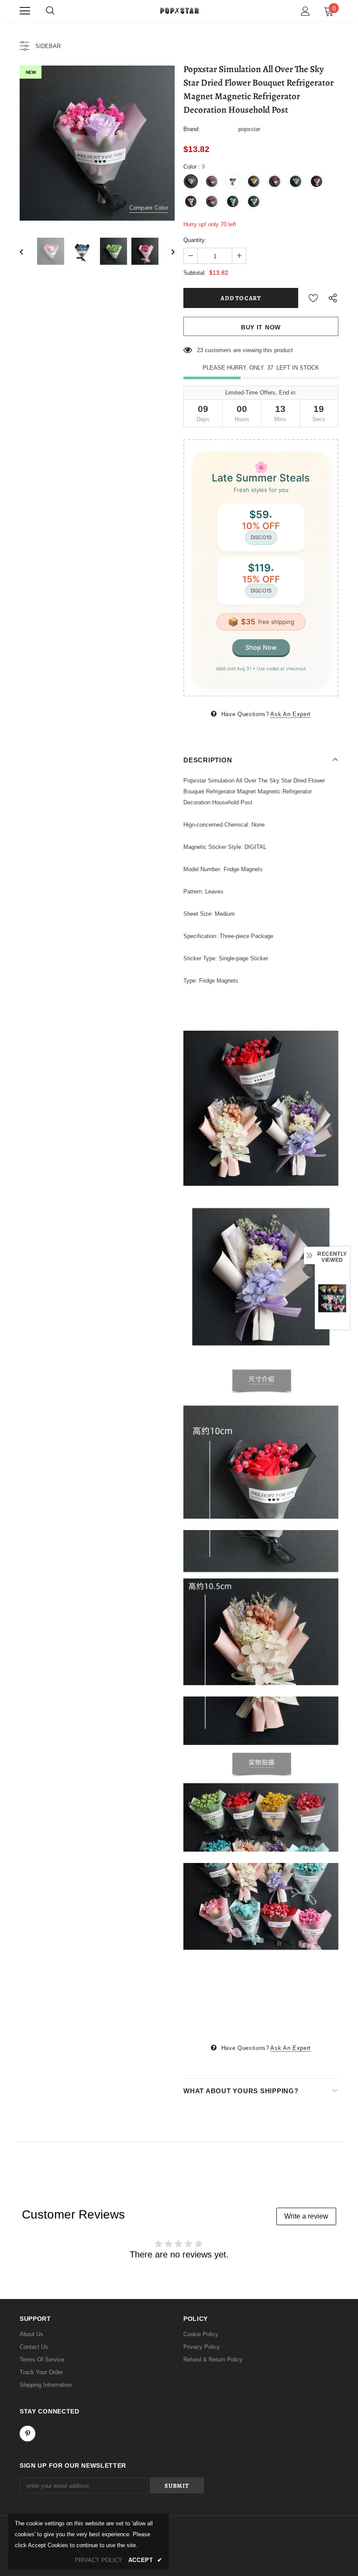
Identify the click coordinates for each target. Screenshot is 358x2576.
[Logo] (179, 10)
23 (200, 350)
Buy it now (261, 327)
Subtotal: (195, 273)
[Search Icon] (50, 11)
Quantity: (195, 240)
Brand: (192, 129)
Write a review (306, 2216)
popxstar (249, 129)
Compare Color (149, 208)
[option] (97, 143)
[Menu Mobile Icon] (25, 11)
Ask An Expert (290, 714)
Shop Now (261, 647)
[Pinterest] (28, 2434)
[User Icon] (305, 11)
